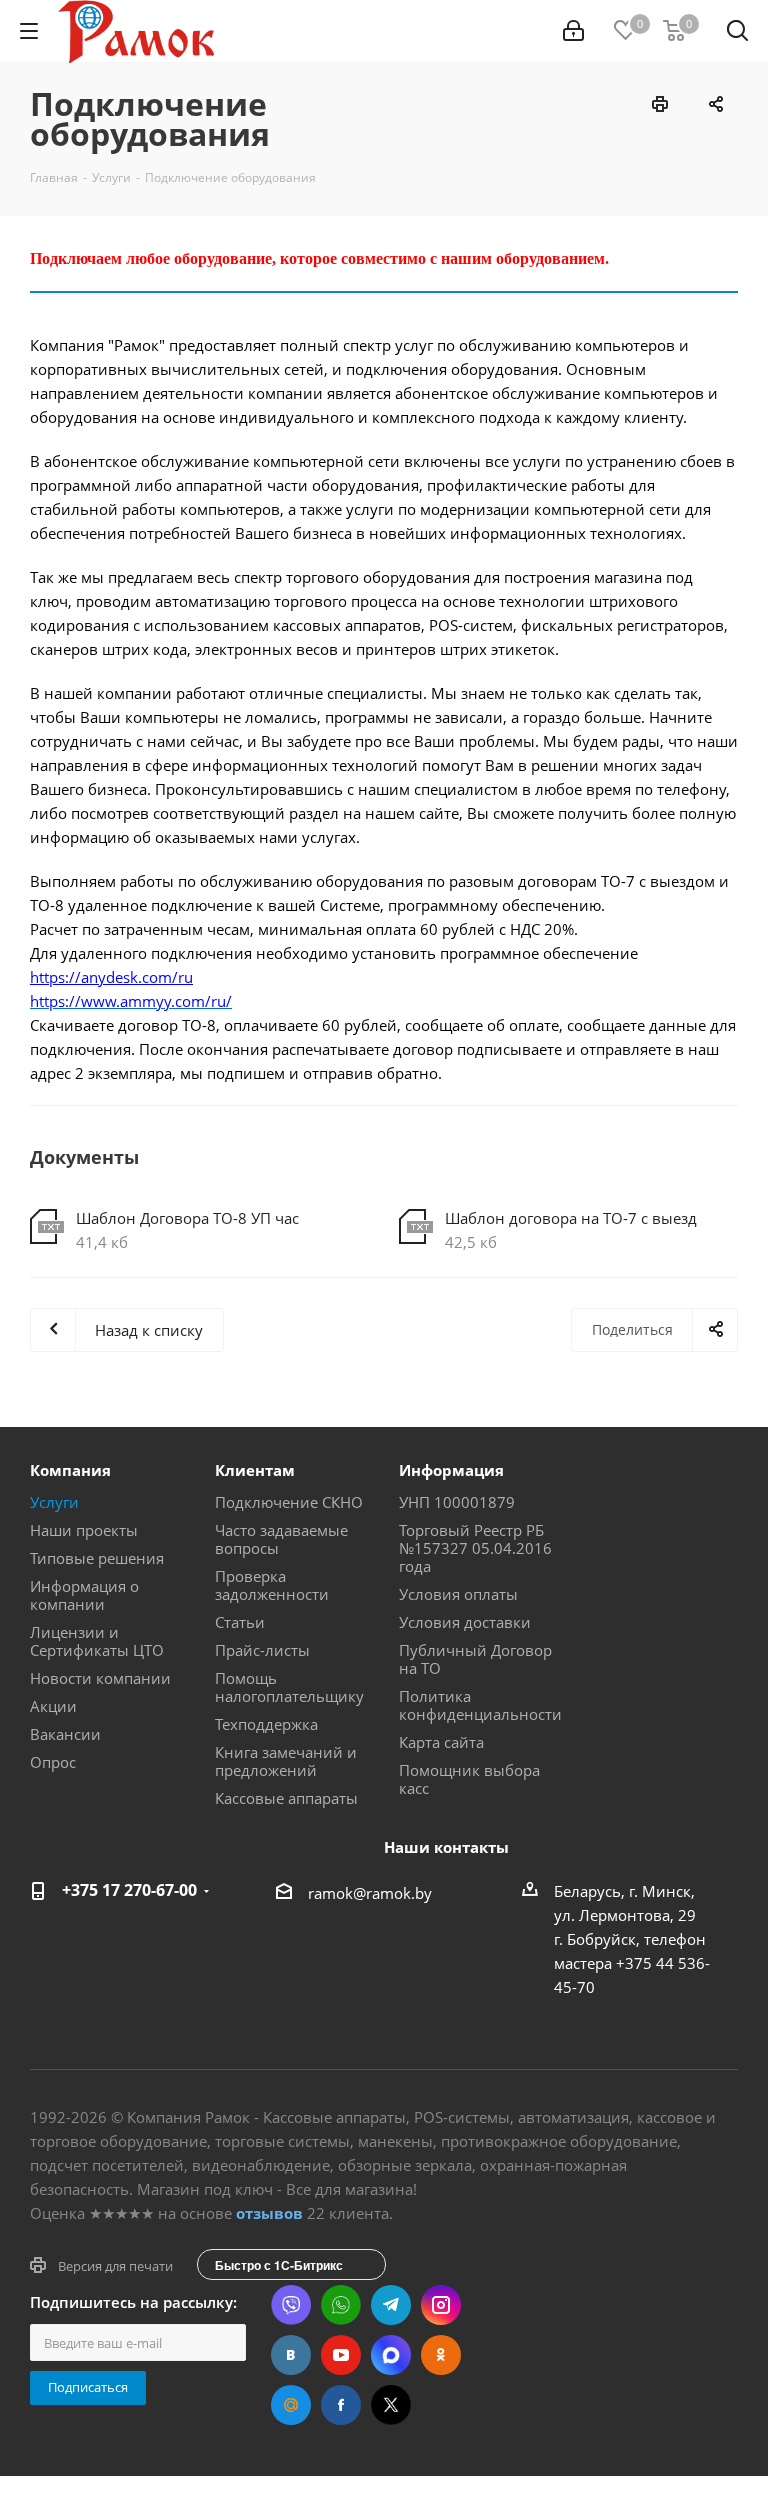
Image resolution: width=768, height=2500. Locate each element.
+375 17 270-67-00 (129, 1890)
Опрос (53, 1762)
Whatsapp (341, 2305)
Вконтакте (291, 2355)
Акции (53, 1706)
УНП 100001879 (457, 1502)
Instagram (441, 2305)
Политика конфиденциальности (480, 1705)
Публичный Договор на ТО (475, 1659)
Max (391, 2355)
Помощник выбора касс (469, 1779)
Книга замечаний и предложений (286, 1761)
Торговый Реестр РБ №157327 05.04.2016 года (475, 1548)
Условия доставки (465, 1622)
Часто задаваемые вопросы (281, 1539)
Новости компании (100, 1678)
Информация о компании (84, 1595)
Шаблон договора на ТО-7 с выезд (571, 1218)
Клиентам (255, 1470)
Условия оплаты (458, 1594)
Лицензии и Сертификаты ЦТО (97, 1641)
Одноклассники (441, 2355)
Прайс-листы (262, 1650)
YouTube (341, 2355)
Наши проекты (84, 1530)
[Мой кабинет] (573, 31)
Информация (451, 1470)
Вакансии (65, 1734)
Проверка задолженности (272, 1585)
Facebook (341, 2405)
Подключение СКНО (289, 1502)
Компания (70, 1470)
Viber (291, 2305)
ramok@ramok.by (370, 1893)
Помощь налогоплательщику (289, 1687)
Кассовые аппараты (286, 1798)
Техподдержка (266, 1724)
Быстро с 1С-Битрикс (279, 2265)
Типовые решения (97, 1558)
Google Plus (291, 2405)
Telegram (391, 2305)
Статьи (240, 1622)
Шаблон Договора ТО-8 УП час (187, 1218)
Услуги (54, 1502)
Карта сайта (441, 1742)
